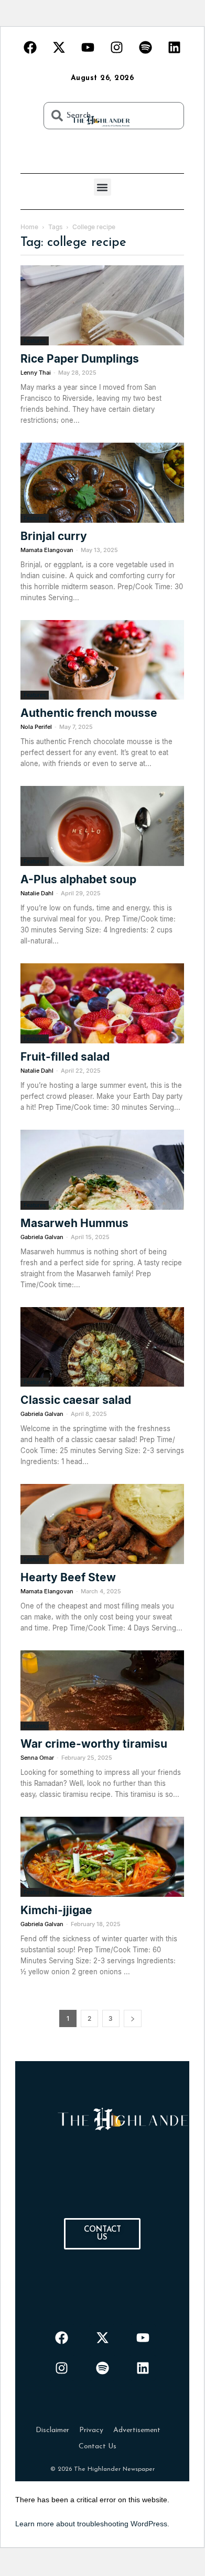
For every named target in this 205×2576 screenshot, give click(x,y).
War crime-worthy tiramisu (95, 1744)
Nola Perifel (36, 727)
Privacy (91, 2430)
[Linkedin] (175, 47)
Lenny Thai (36, 373)
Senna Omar (37, 1758)
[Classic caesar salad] (102, 1347)
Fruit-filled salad (65, 1057)
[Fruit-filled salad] (102, 1003)
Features (35, 341)
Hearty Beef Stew (68, 1577)
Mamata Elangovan (47, 550)
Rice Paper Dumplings (80, 359)
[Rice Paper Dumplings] (102, 305)
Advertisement (137, 2430)
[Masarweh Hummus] (102, 1170)
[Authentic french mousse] (102, 660)
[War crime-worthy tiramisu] (102, 1690)
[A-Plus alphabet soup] (102, 826)
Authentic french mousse (90, 713)
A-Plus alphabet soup (78, 879)
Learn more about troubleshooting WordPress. (92, 2524)
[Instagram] (117, 47)
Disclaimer (52, 2430)
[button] (102, 187)
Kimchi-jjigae (56, 1910)
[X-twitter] (59, 47)
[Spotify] (146, 47)
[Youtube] (88, 47)
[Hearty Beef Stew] (102, 1524)
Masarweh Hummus (74, 1223)
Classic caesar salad (76, 1400)
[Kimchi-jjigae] (102, 1857)
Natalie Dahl (37, 893)
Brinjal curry (54, 536)
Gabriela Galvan (42, 1237)
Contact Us (98, 2446)
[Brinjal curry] (102, 483)
